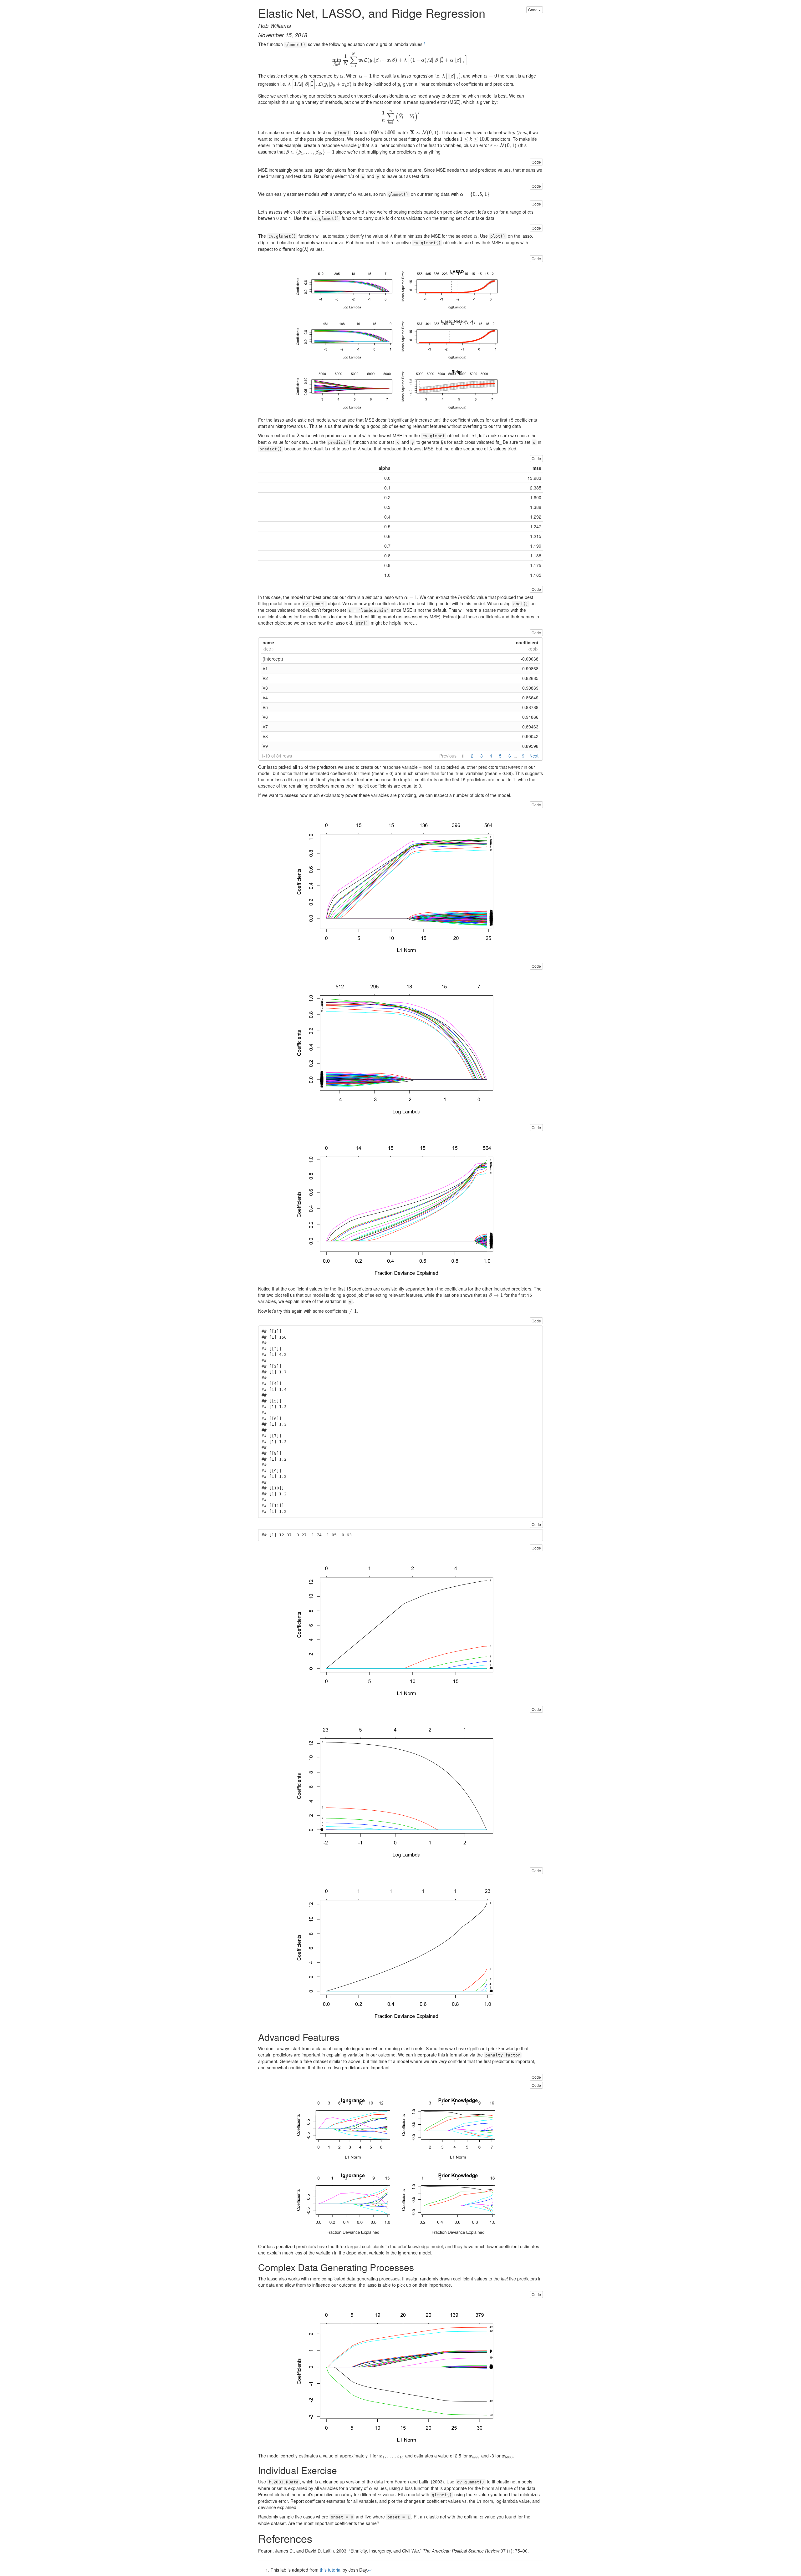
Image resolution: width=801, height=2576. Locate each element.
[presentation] (400, 59)
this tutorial (331, 2570)
